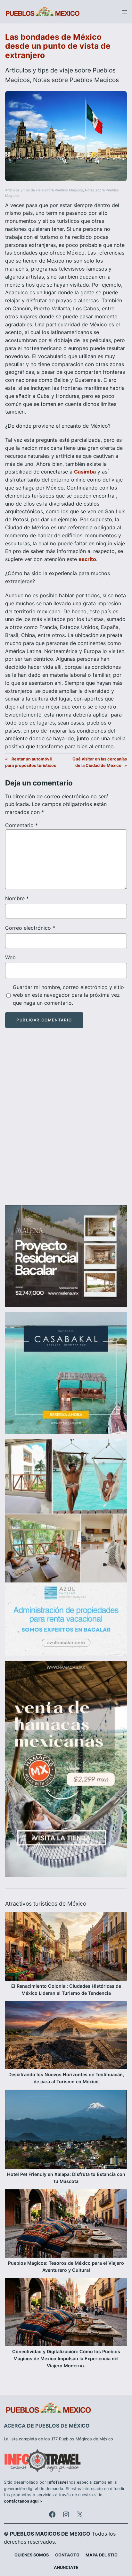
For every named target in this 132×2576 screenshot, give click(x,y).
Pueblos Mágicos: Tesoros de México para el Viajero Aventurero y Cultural (66, 2266)
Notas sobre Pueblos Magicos (76, 80)
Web (10, 957)
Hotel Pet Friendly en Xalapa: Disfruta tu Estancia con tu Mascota (66, 2178)
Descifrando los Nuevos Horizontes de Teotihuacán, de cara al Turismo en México (66, 2078)
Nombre (17, 898)
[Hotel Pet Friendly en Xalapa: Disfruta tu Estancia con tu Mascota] (66, 2130)
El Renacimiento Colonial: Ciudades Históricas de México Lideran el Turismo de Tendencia (66, 1989)
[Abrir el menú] (124, 12)
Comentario (21, 825)
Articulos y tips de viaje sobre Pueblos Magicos (44, 190)
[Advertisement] (66, 1122)
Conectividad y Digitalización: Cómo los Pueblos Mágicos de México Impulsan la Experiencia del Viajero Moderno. (66, 2358)
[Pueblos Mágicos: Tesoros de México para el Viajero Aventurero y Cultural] (66, 2224)
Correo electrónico (30, 928)
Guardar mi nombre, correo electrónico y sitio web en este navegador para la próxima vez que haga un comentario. (68, 995)
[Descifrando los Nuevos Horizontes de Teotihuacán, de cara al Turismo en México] (66, 2036)
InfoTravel (58, 2482)
